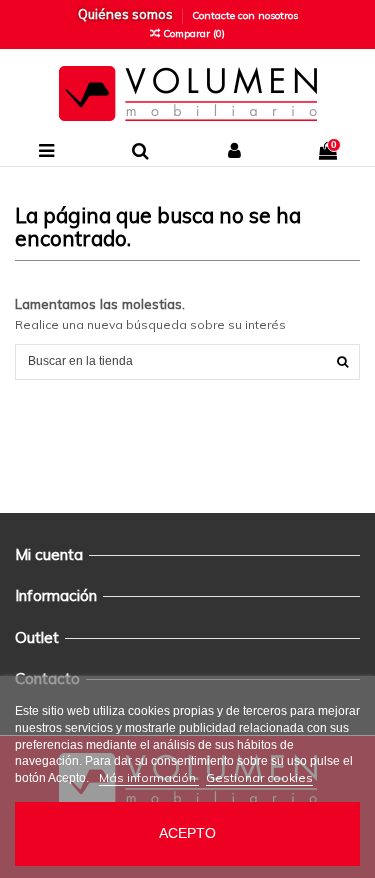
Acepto (187, 833)
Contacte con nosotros (245, 15)
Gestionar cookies (259, 777)
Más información (149, 777)
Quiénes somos (127, 14)
